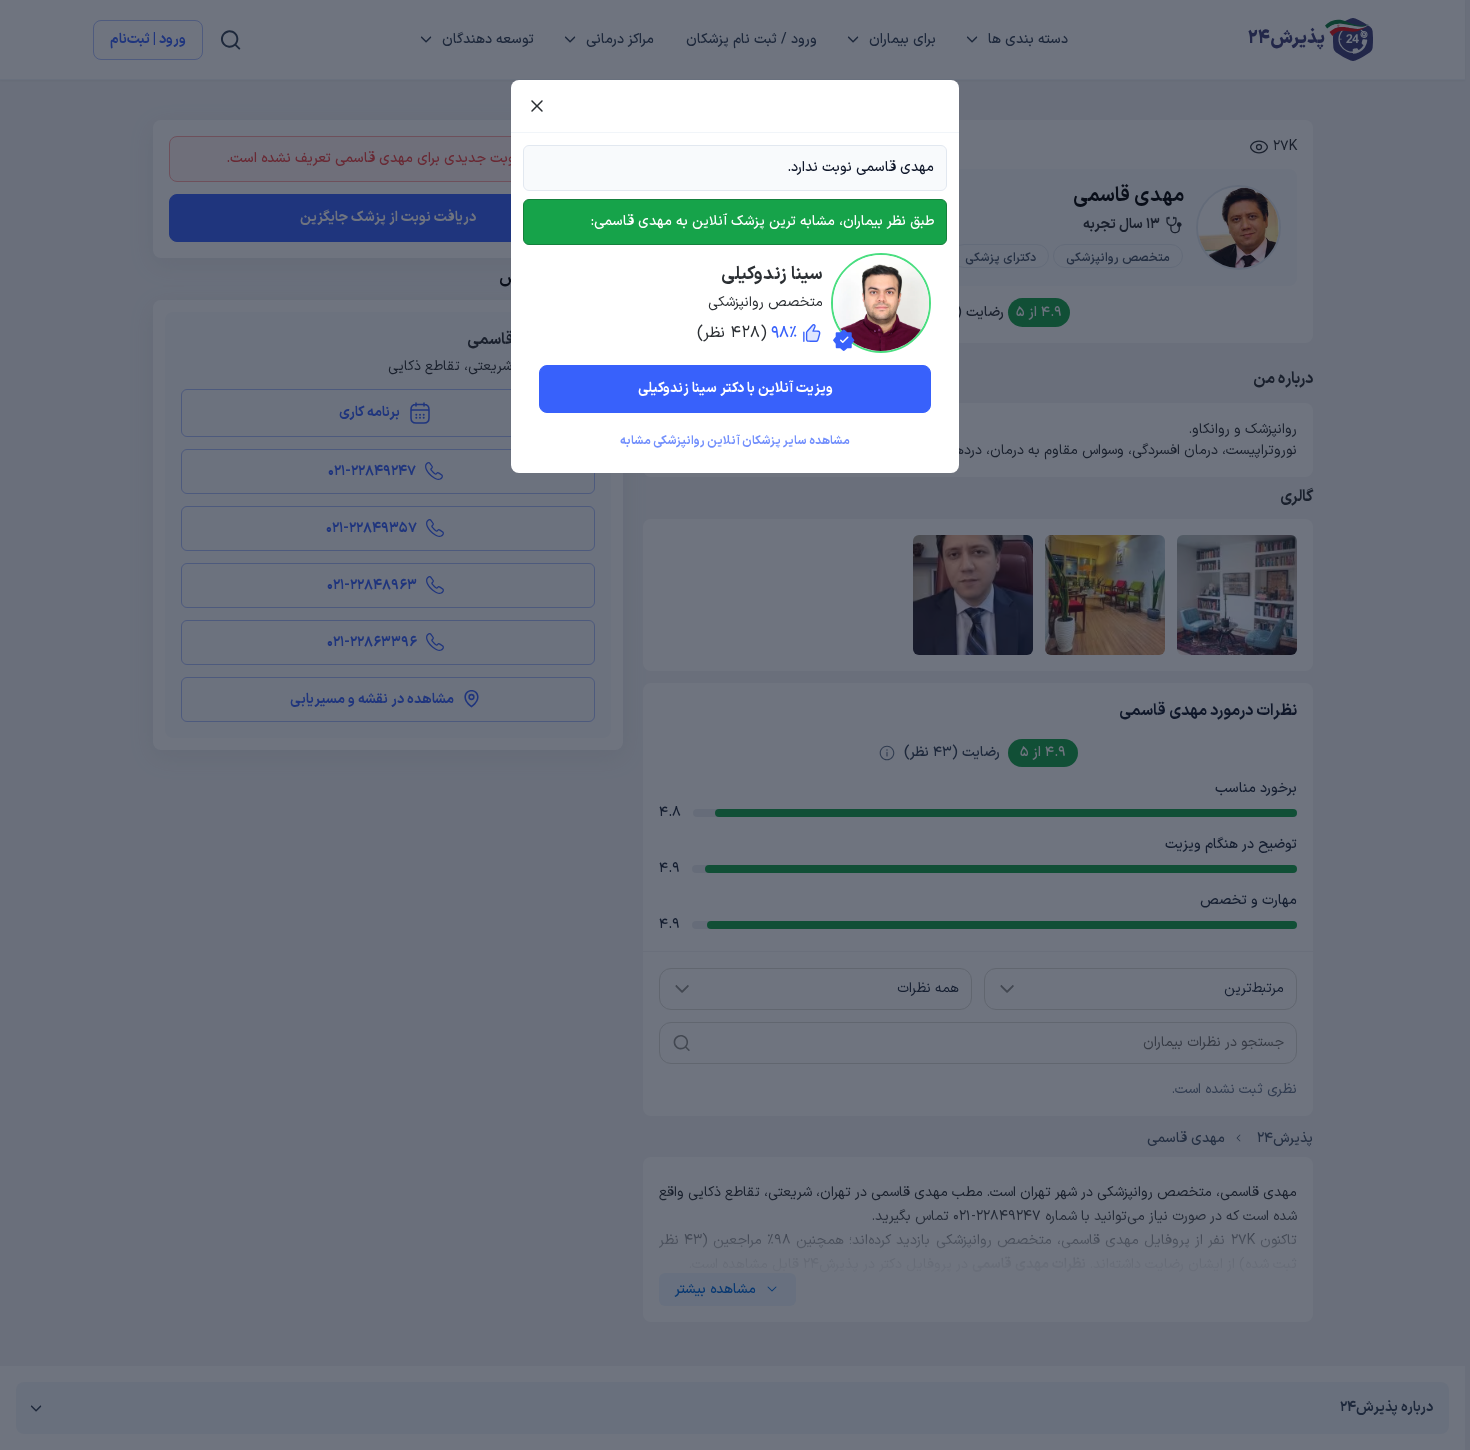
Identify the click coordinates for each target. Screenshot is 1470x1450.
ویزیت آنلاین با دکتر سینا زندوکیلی (735, 388)
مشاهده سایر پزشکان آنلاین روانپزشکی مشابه (735, 441)
